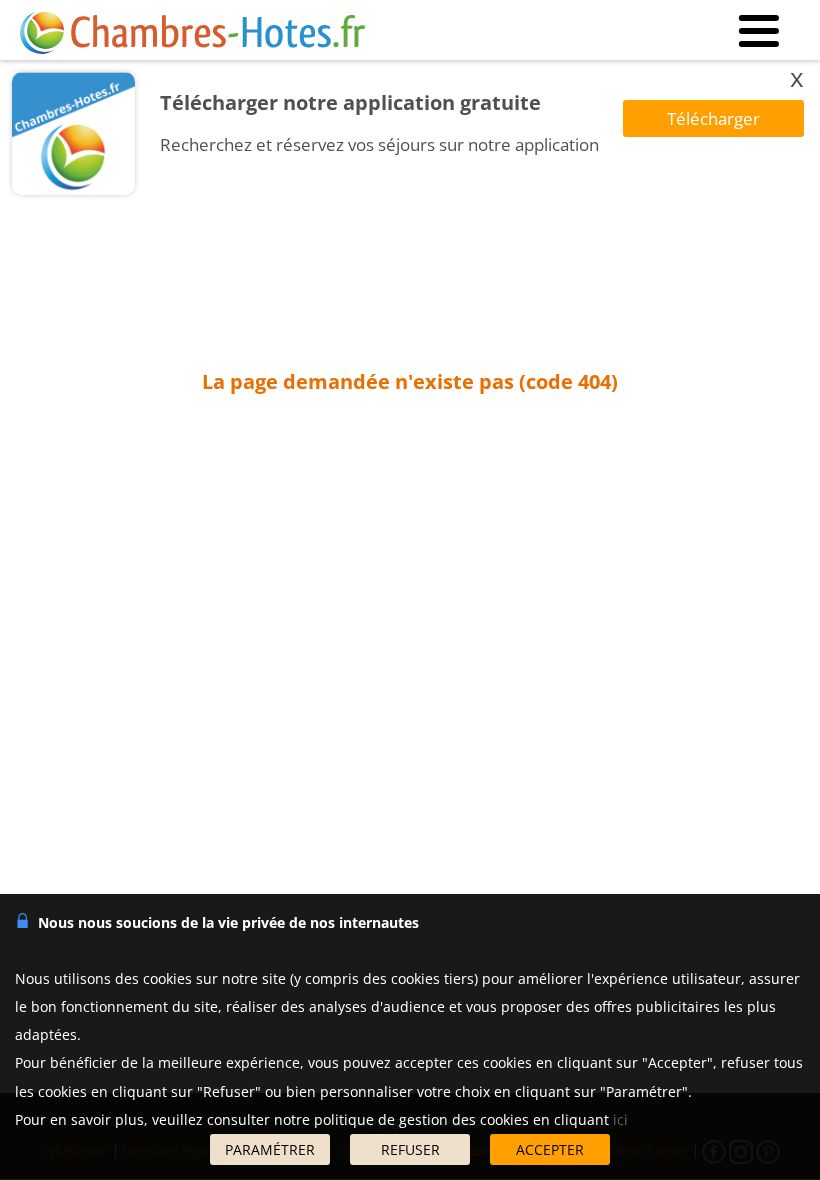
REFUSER (410, 1149)
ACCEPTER (550, 1149)
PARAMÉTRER (270, 1149)
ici (620, 1119)
